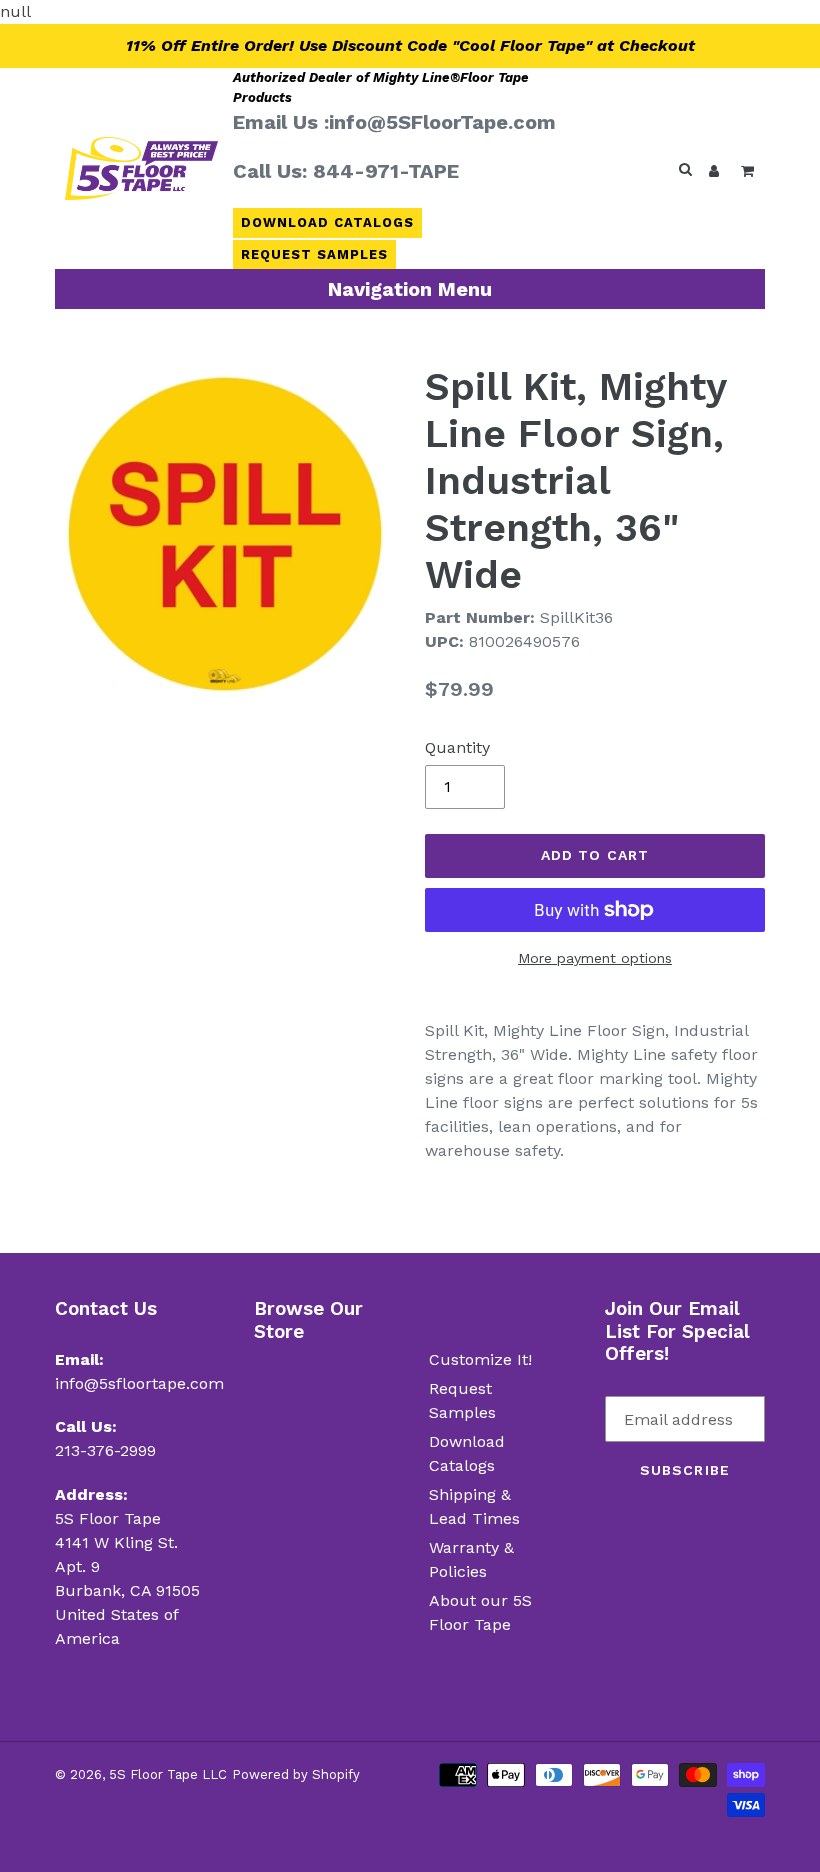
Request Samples (315, 254)
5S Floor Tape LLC (168, 1774)
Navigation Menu (410, 289)
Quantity (457, 747)
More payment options (595, 958)
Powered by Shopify (296, 1774)
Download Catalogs (328, 222)
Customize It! (480, 1359)
